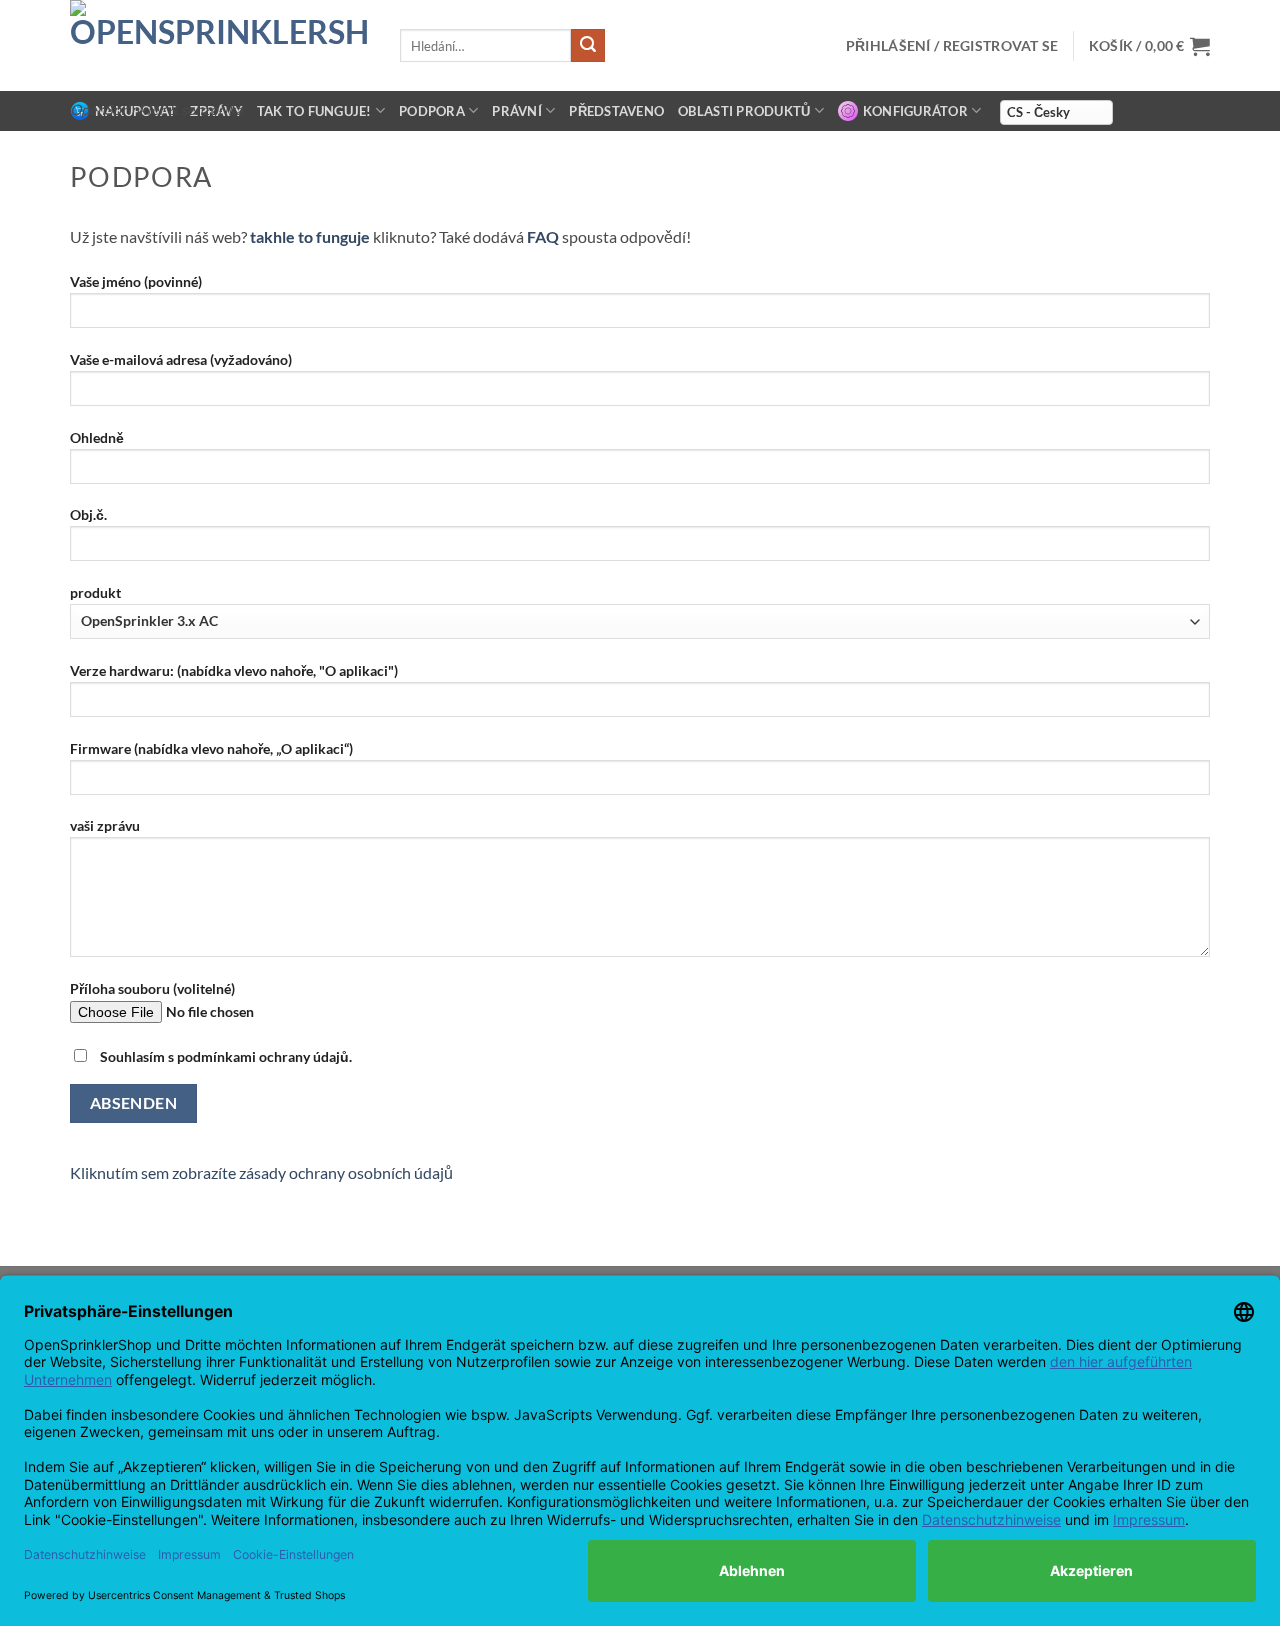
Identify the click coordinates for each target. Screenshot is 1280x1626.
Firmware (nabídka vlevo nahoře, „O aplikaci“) (211, 748)
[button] (1149, 46)
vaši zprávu (105, 825)
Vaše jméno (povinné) (136, 281)
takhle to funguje (310, 236)
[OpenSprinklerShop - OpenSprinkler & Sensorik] (220, 45)
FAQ (543, 236)
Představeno (616, 111)
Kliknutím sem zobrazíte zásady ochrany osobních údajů (261, 1172)
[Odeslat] (588, 46)
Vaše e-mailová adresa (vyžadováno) (181, 359)
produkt (95, 592)
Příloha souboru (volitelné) (152, 988)
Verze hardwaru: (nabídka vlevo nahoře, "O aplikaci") (234, 670)
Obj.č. (88, 514)
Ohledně (97, 437)
